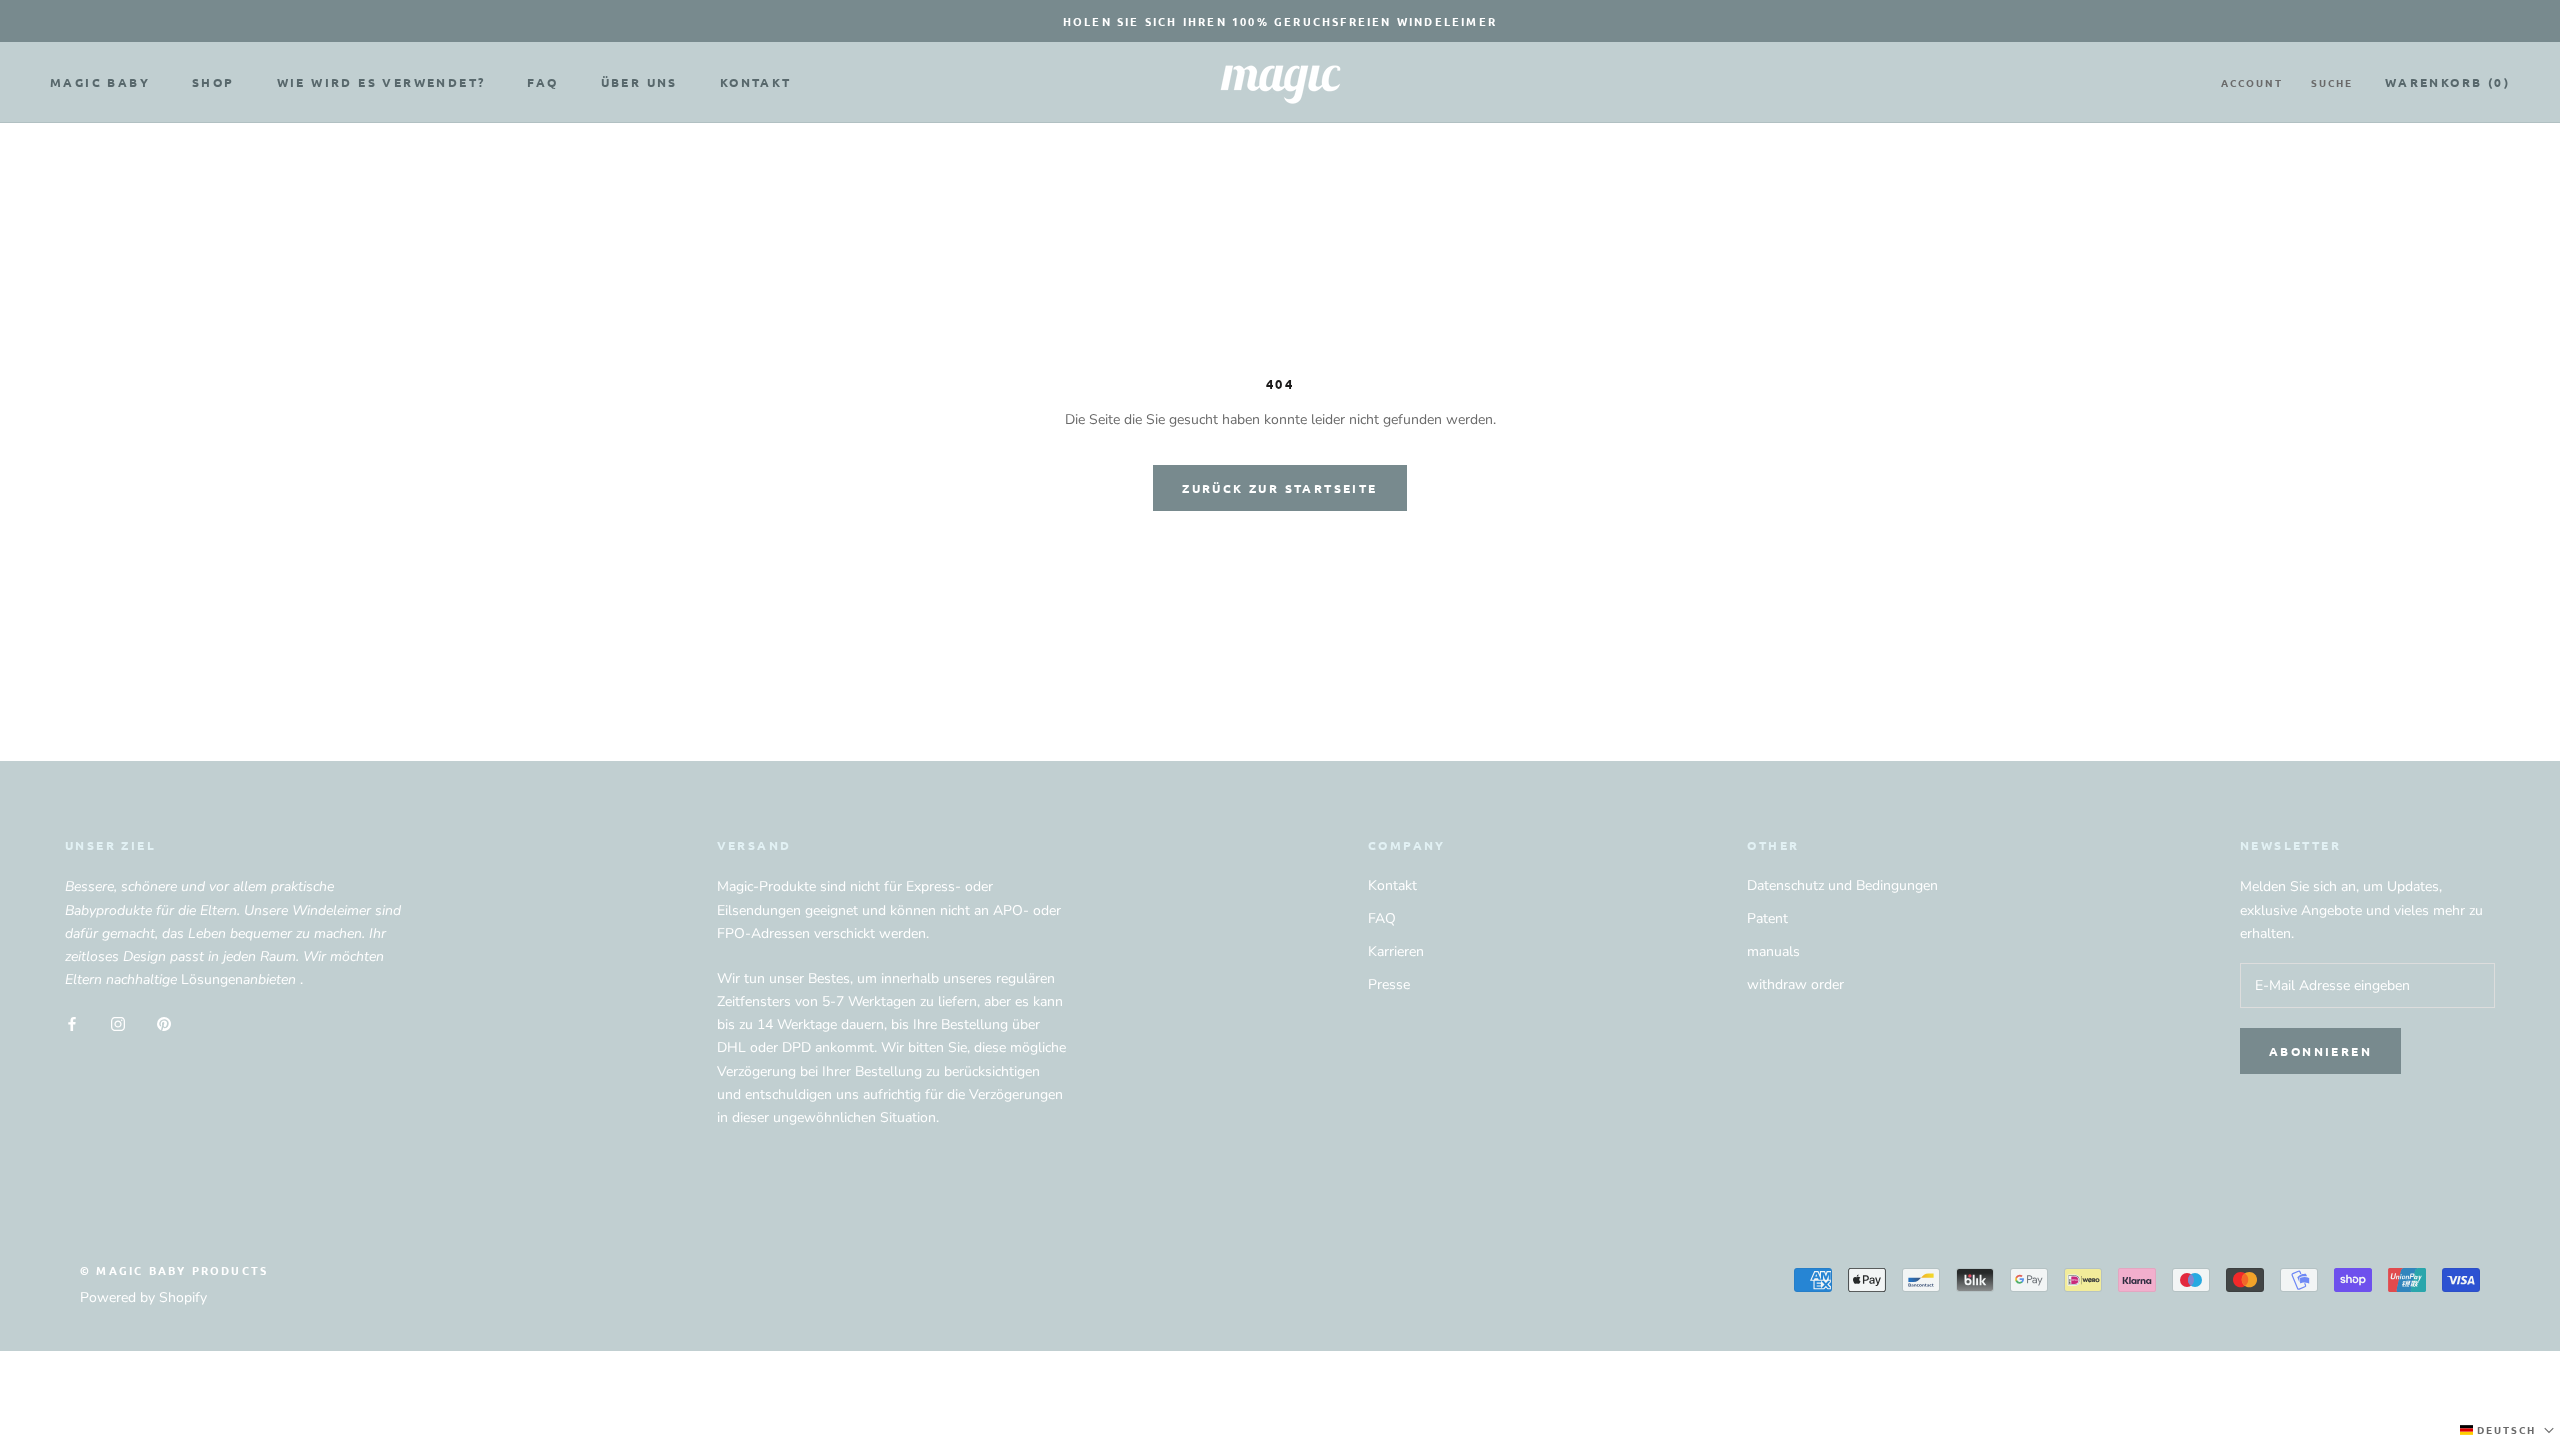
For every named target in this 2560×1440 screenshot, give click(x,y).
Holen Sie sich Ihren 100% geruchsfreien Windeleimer (1280, 21)
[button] (2509, 1430)
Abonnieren (2320, 1051)
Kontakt (756, 82)
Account (2252, 82)
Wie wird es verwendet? (381, 82)
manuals (1773, 951)
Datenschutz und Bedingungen (1842, 885)
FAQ (542, 82)
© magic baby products (174, 1270)
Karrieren (1396, 951)
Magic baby (100, 82)
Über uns (639, 82)
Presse (1389, 984)
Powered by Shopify (143, 1297)
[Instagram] (118, 1022)
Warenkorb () (2447, 82)
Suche (2332, 82)
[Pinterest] (164, 1022)
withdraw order (1795, 984)
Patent (1767, 918)
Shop (213, 82)
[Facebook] (72, 1022)
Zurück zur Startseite (1279, 488)
